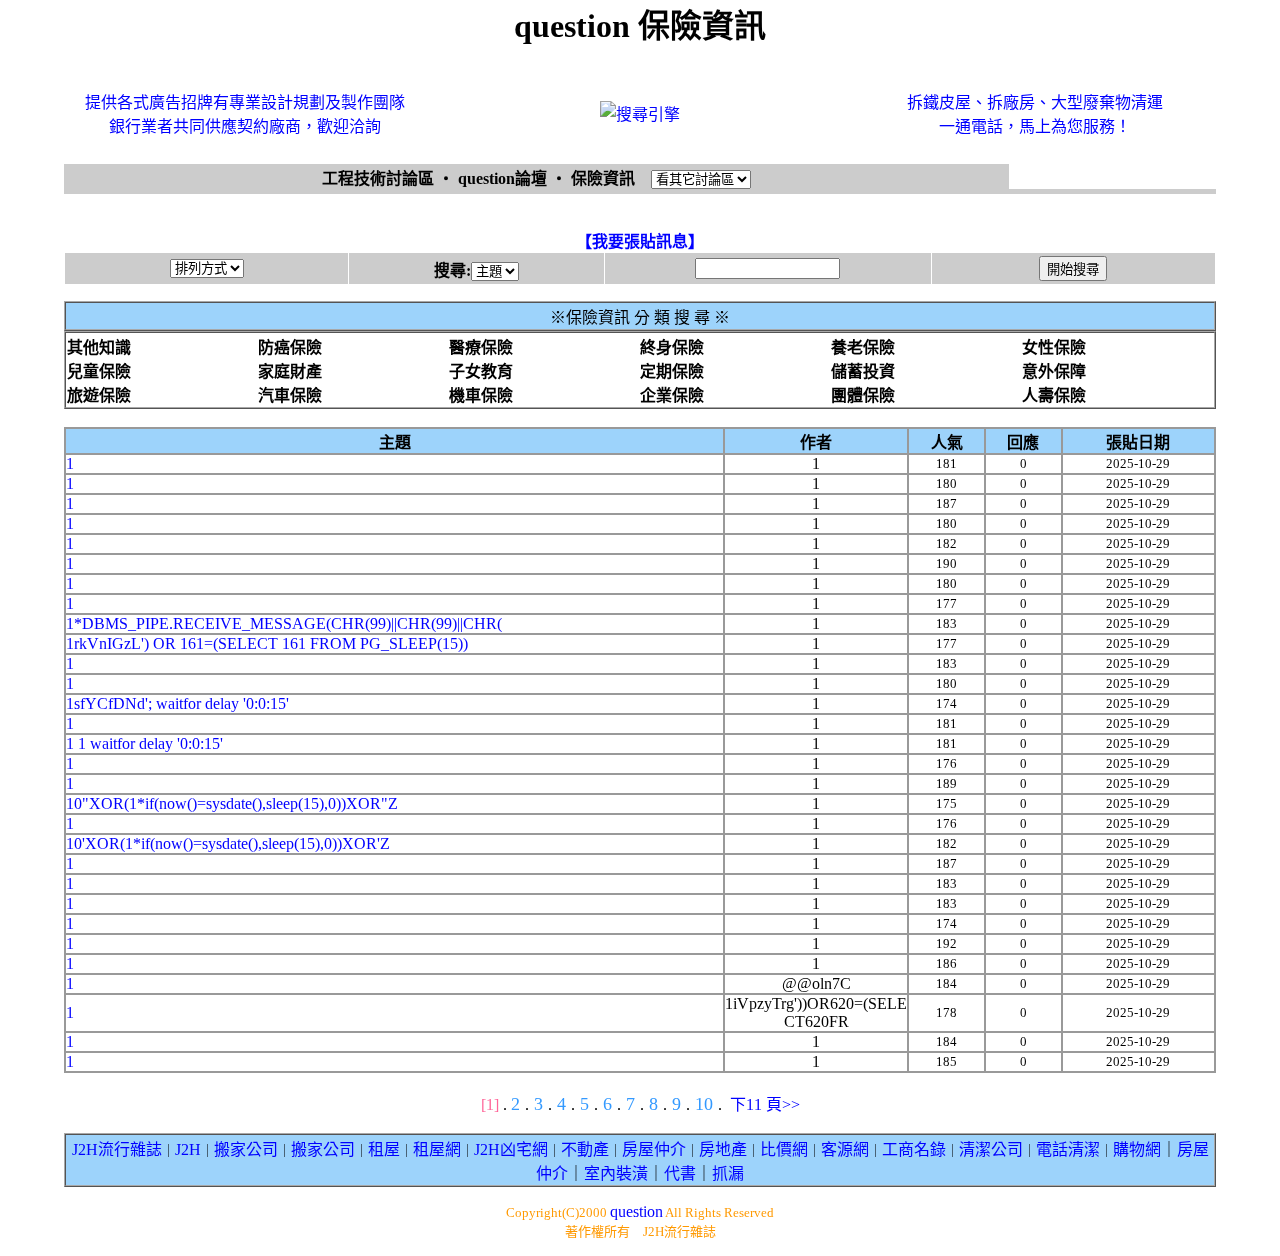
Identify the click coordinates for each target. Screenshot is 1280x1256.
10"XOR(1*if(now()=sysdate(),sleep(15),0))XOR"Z (232, 803)
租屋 (384, 1149)
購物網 (1137, 1149)
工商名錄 (914, 1149)
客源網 (845, 1149)
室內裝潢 (616, 1173)
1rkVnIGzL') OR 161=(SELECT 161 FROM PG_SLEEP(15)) (267, 643)
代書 (680, 1173)
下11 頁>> (765, 1104)
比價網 (784, 1149)
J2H (188, 1149)
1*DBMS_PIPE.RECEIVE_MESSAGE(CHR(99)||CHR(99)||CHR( (284, 623)
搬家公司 (246, 1149)
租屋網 (437, 1149)
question (636, 1211)
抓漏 (728, 1173)
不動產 (585, 1149)
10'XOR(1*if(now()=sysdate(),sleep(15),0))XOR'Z (228, 843)
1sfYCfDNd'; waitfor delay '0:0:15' (177, 703)
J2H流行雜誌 (117, 1149)
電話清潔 (1068, 1149)
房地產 (723, 1149)
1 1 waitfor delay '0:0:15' (144, 743)
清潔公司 (991, 1149)
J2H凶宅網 (511, 1149)
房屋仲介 (654, 1149)
